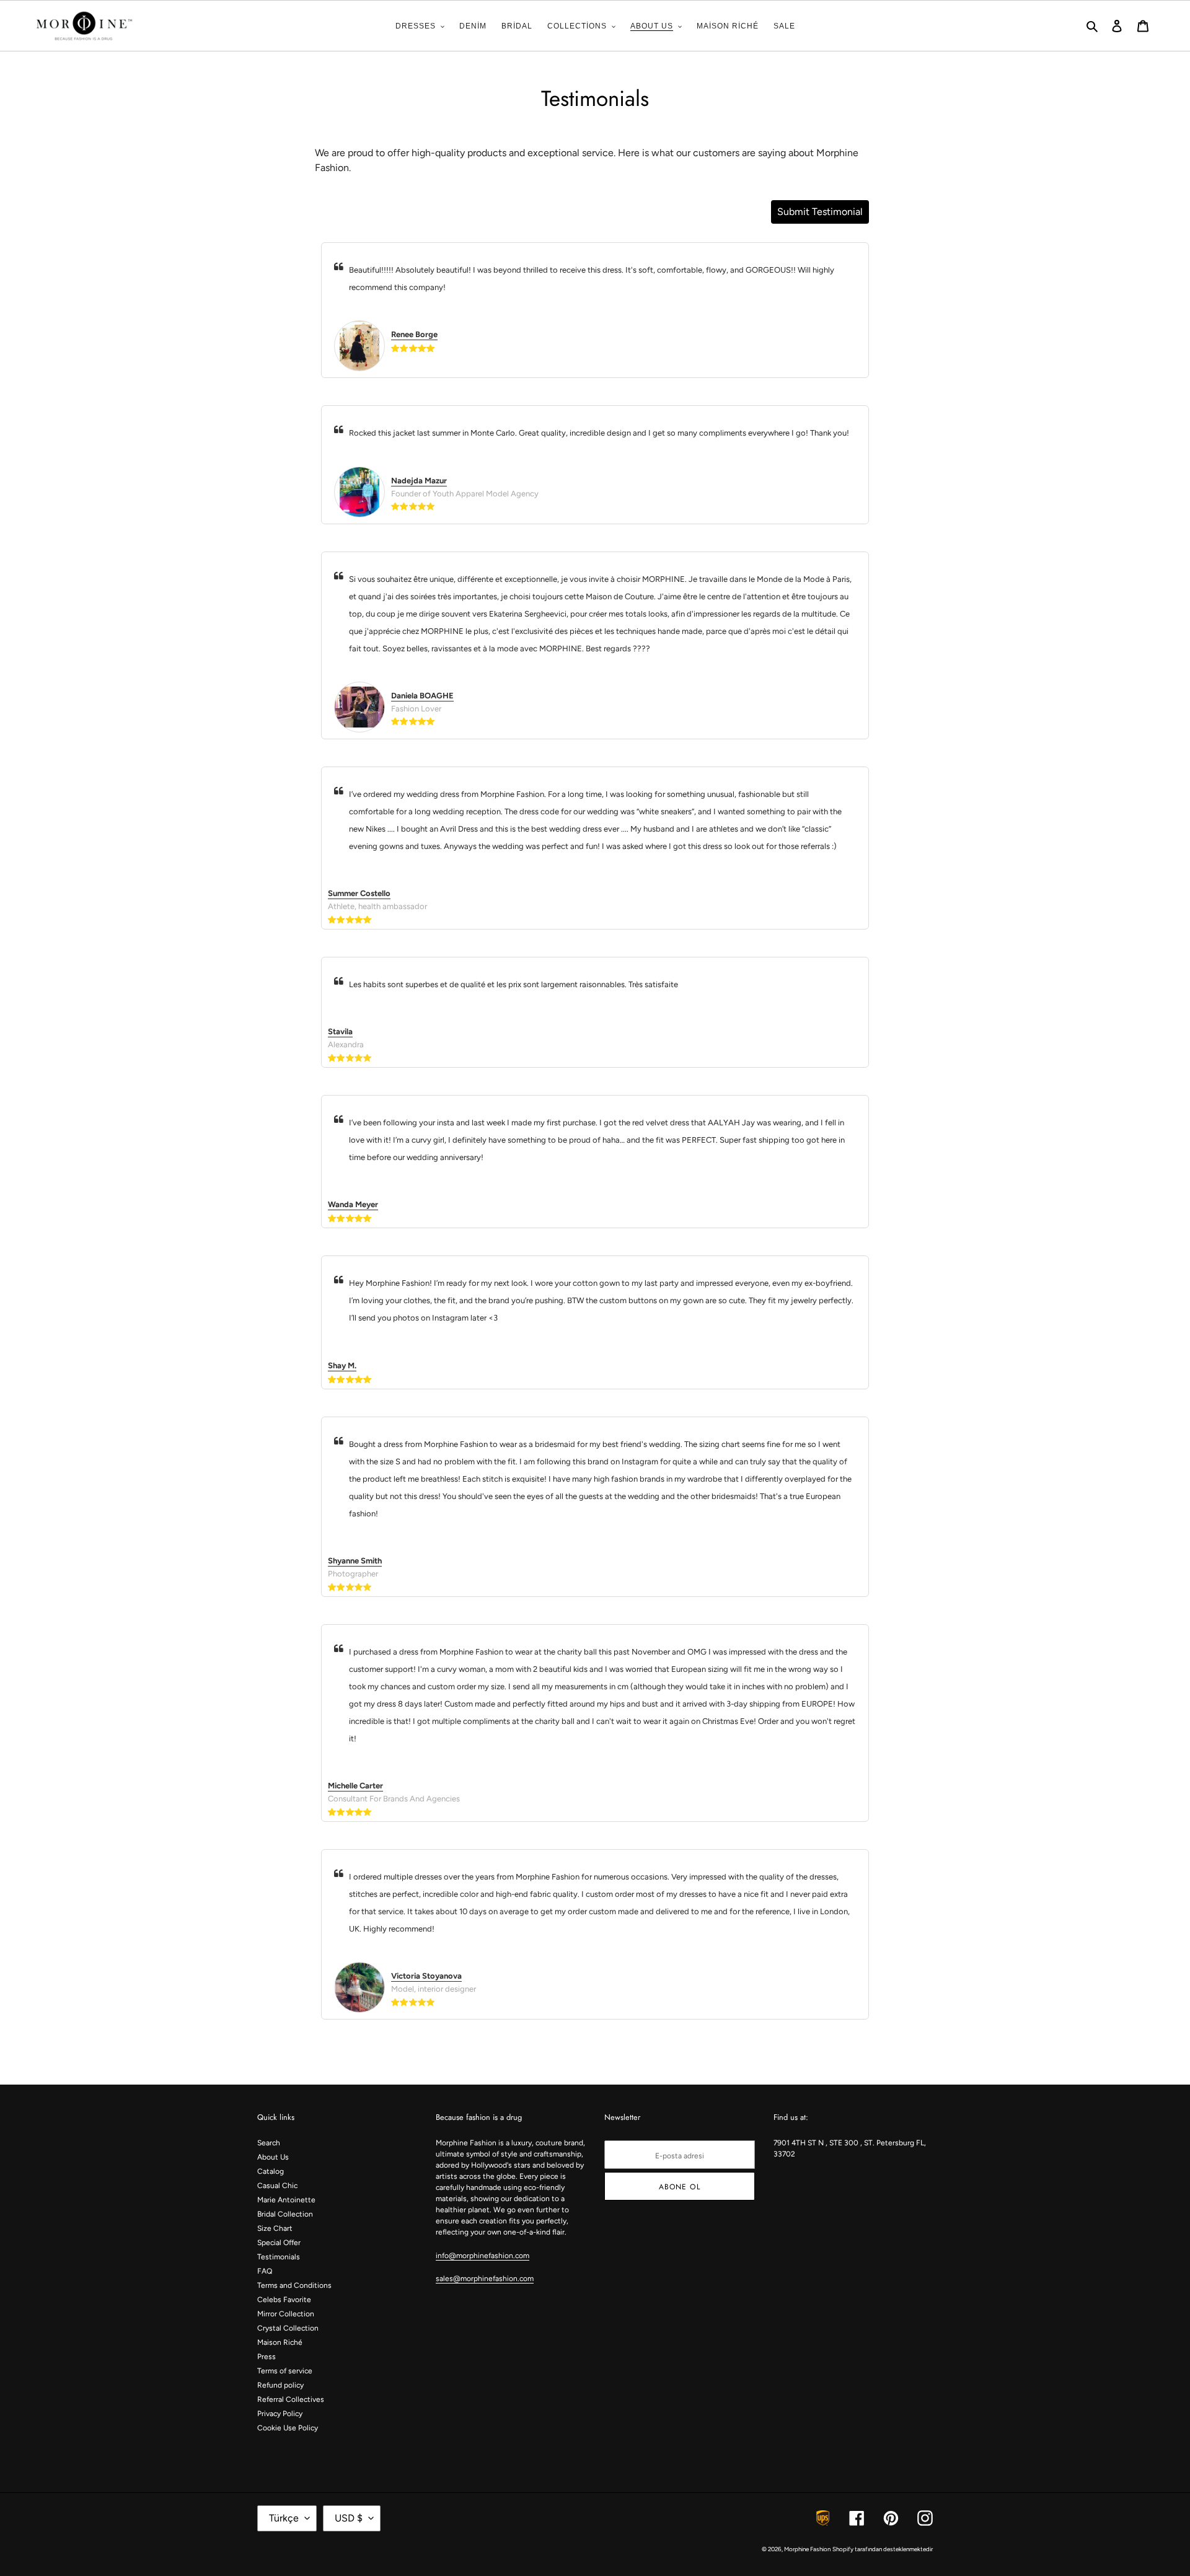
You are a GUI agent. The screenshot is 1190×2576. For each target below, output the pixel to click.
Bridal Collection (285, 2214)
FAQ (265, 2271)
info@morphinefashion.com (483, 2256)
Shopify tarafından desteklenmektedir (883, 2549)
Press (267, 2357)
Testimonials (279, 2257)
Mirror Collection (286, 2314)
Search (269, 2143)
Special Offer (279, 2243)
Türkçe (284, 2518)
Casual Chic (277, 2186)
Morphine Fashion (807, 2549)
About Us (273, 2157)
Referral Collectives (291, 2399)
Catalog (271, 2171)
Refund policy (280, 2385)
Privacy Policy (280, 2414)
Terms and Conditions (294, 2285)
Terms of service (285, 2371)
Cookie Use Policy (288, 2428)
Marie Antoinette (286, 2200)
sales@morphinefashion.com (485, 2279)
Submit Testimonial (820, 212)
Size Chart (275, 2228)
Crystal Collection (288, 2328)
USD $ (349, 2518)
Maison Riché (280, 2342)
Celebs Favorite (284, 2300)
